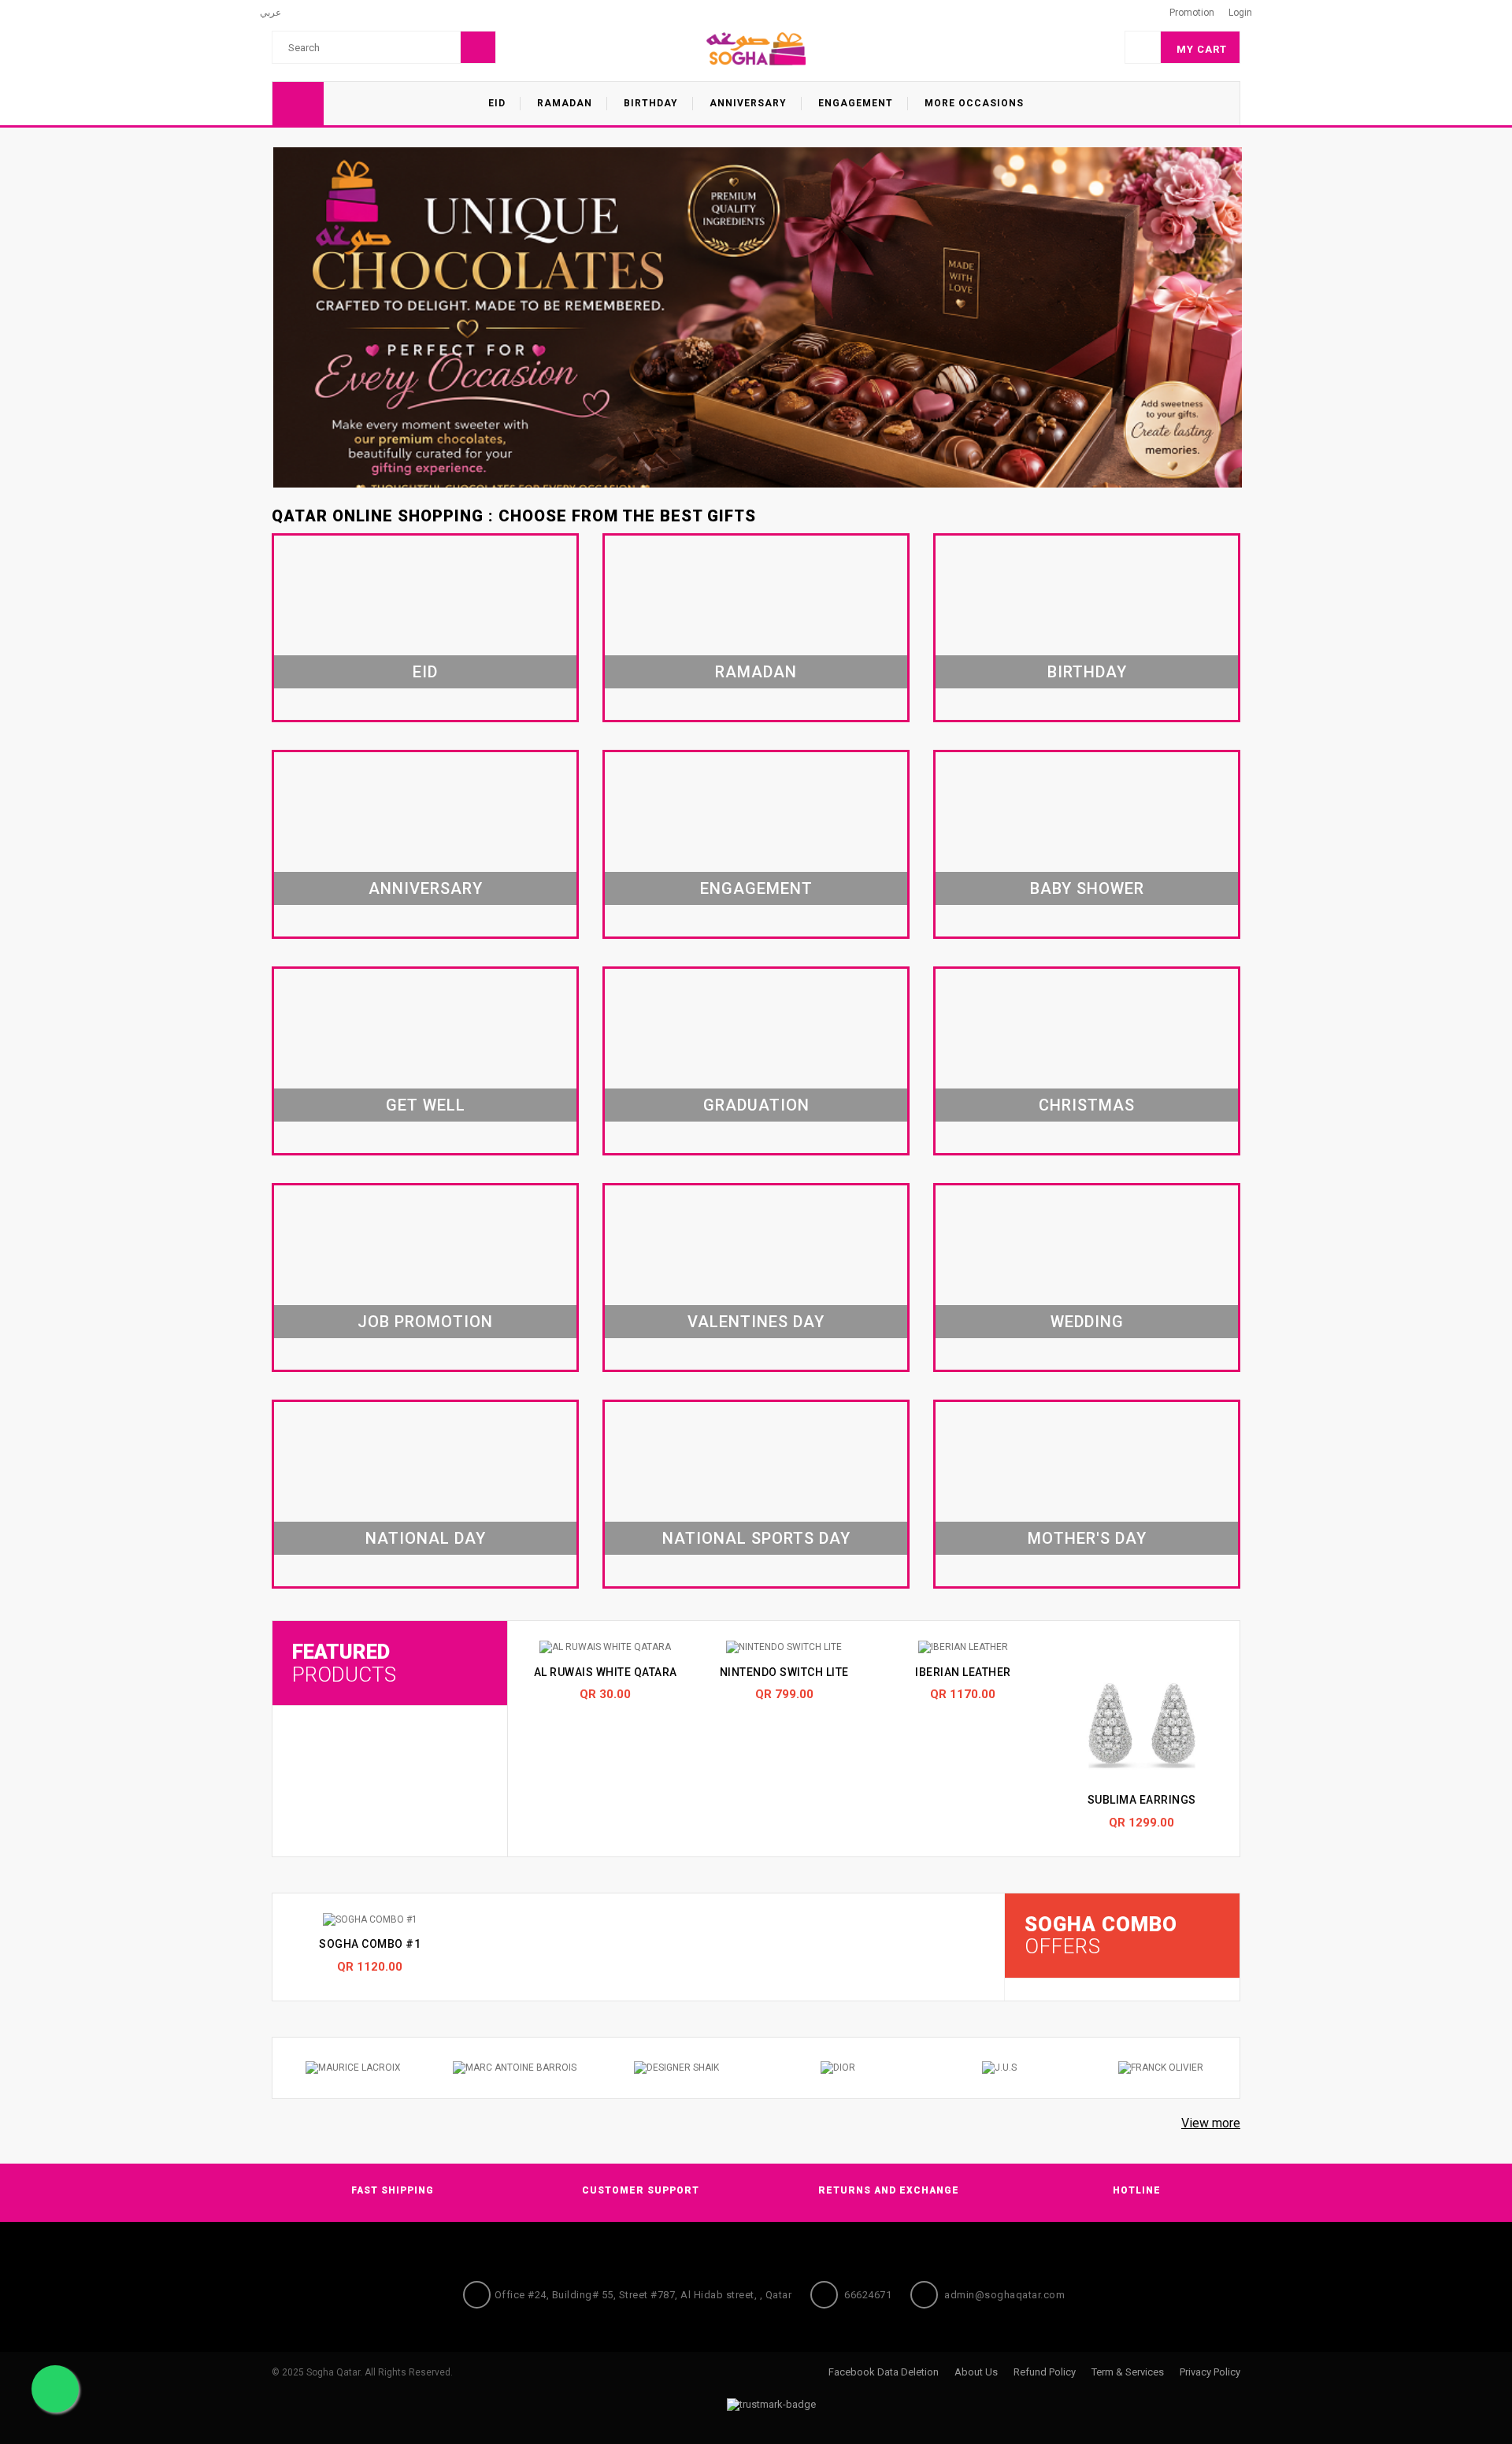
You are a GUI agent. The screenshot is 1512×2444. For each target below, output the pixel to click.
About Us (976, 2372)
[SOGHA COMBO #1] (370, 1920)
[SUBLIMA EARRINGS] (1141, 1712)
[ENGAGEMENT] (756, 846)
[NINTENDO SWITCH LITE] (784, 1647)
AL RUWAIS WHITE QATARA (606, 1672)
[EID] (425, 629)
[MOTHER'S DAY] (1087, 1496)
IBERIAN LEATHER (963, 1672)
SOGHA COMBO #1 (370, 1944)
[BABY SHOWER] (1087, 846)
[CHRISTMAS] (1087, 1063)
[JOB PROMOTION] (425, 1279)
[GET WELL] (425, 1063)
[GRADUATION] (756, 1063)
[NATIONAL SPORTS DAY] (756, 1496)
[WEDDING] (1087, 1279)
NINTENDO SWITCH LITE (784, 1672)
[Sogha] (756, 48)
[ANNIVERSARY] (425, 846)
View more (1211, 2123)
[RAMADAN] (756, 629)
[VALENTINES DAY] (756, 1279)
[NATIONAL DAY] (425, 1496)
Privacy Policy (1210, 2372)
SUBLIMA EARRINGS (1142, 1800)
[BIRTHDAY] (1087, 629)
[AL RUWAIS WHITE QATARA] (605, 1647)
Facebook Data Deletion (884, 2372)
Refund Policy (1045, 2372)
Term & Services (1128, 2372)
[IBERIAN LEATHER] (963, 1647)
